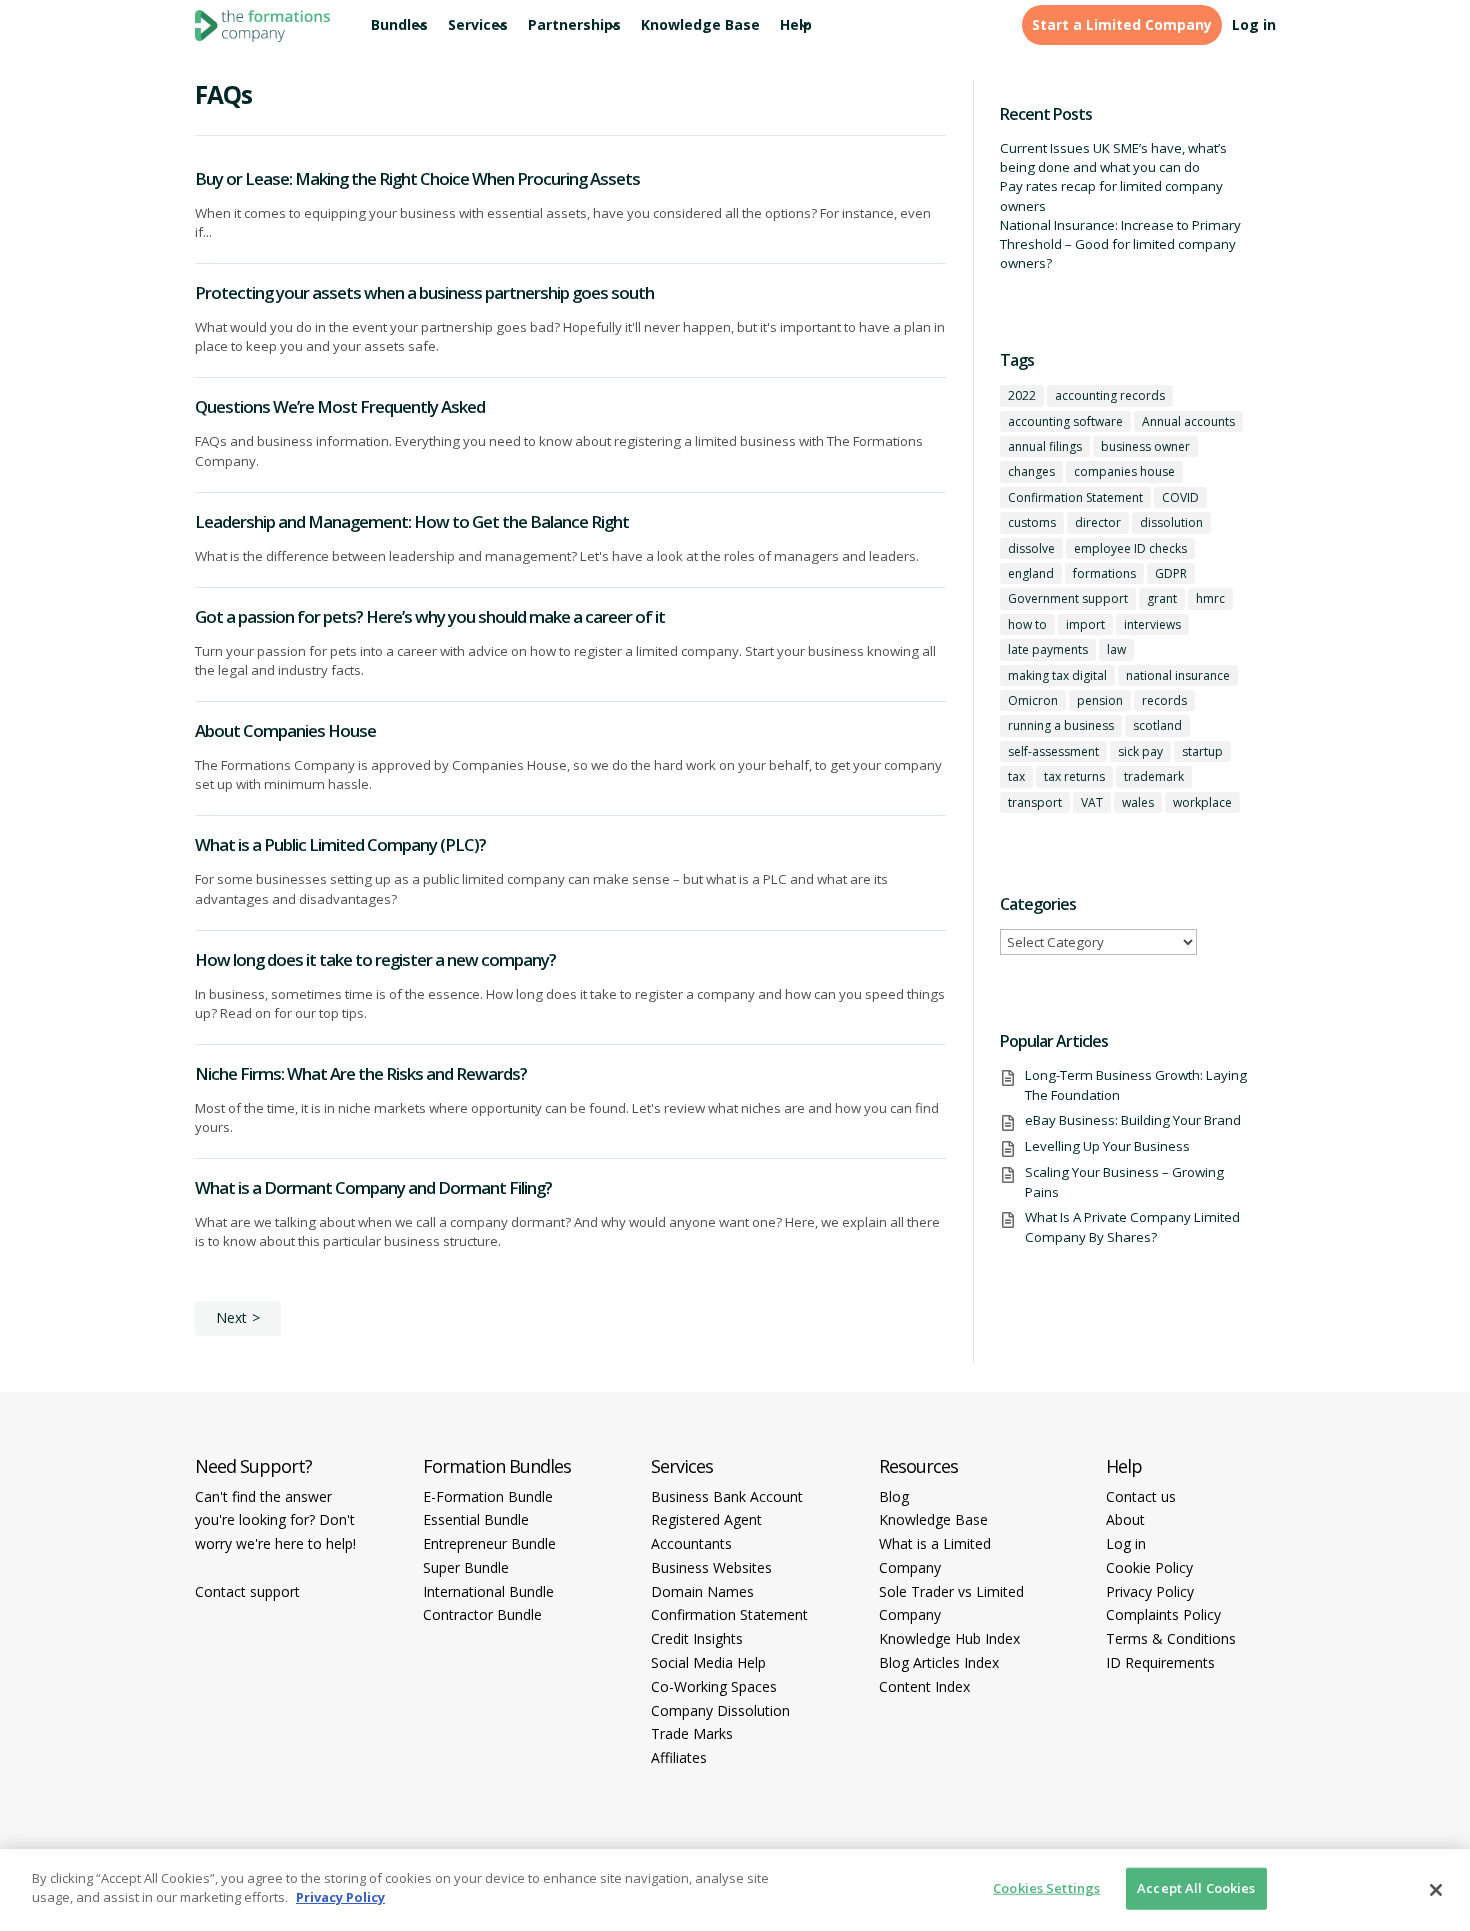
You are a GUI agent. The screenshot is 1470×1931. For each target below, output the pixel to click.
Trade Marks (692, 1733)
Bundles (399, 25)
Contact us (1141, 1496)
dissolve (1031, 548)
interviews (1152, 624)
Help (796, 25)
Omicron (1033, 700)
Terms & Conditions (1171, 1638)
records (1164, 700)
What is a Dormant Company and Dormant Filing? (373, 1187)
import (1085, 624)
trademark (1154, 776)
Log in (1254, 25)
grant (1162, 598)
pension (1100, 700)
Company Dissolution (720, 1710)
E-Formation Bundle (488, 1496)
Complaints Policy (1163, 1614)
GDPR (1171, 573)
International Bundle (488, 1591)
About (1125, 1519)
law (1116, 649)
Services (478, 25)
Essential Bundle (476, 1519)
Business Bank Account (727, 1496)
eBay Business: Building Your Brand (1133, 1120)
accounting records (1110, 395)
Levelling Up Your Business (1107, 1146)
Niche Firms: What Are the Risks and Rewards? (361, 1073)
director (1098, 522)
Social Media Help (708, 1662)
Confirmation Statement (1075, 497)
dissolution (1171, 522)
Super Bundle (466, 1567)
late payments (1048, 649)
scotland (1157, 725)
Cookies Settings (1046, 1888)
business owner (1145, 446)
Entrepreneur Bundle (489, 1543)
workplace (1202, 802)
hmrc (1210, 598)
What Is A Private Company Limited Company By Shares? (1132, 1226)
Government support (1068, 598)
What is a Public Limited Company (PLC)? (340, 844)
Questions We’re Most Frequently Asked (340, 406)
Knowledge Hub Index (949, 1638)
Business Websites (711, 1567)
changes (1031, 471)
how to (1027, 624)
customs (1032, 522)
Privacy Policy (1150, 1591)
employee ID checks (1130, 548)
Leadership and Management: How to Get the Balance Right (412, 521)
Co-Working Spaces (714, 1686)
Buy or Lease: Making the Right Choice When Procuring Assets (417, 178)
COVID (1180, 497)
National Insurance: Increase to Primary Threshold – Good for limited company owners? (1120, 244)
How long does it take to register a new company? (375, 959)
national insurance (1178, 675)
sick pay (1140, 751)
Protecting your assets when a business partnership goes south (424, 292)
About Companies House (285, 730)
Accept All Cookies (1196, 1888)
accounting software (1065, 421)
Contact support (247, 1591)
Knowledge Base (700, 25)
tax (1016, 776)
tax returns (1074, 776)
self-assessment (1053, 751)
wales (1138, 802)
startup (1202, 751)
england (1031, 573)
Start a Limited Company (1122, 25)
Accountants (691, 1543)
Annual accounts (1188, 421)
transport (1035, 802)
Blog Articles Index (939, 1662)
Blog (894, 1496)
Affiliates (679, 1757)
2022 (1022, 395)
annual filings (1045, 446)
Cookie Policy (1149, 1567)
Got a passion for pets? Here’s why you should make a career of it (430, 616)
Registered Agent (706, 1519)
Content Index (924, 1686)
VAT (1092, 802)
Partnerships (574, 25)
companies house (1124, 471)
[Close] (1436, 1890)
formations (1104, 573)
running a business (1061, 725)
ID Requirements (1160, 1662)
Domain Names (702, 1591)
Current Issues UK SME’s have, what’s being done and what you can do (1113, 157)
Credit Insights (697, 1638)
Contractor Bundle (482, 1614)
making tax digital (1057, 675)
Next (231, 1317)
